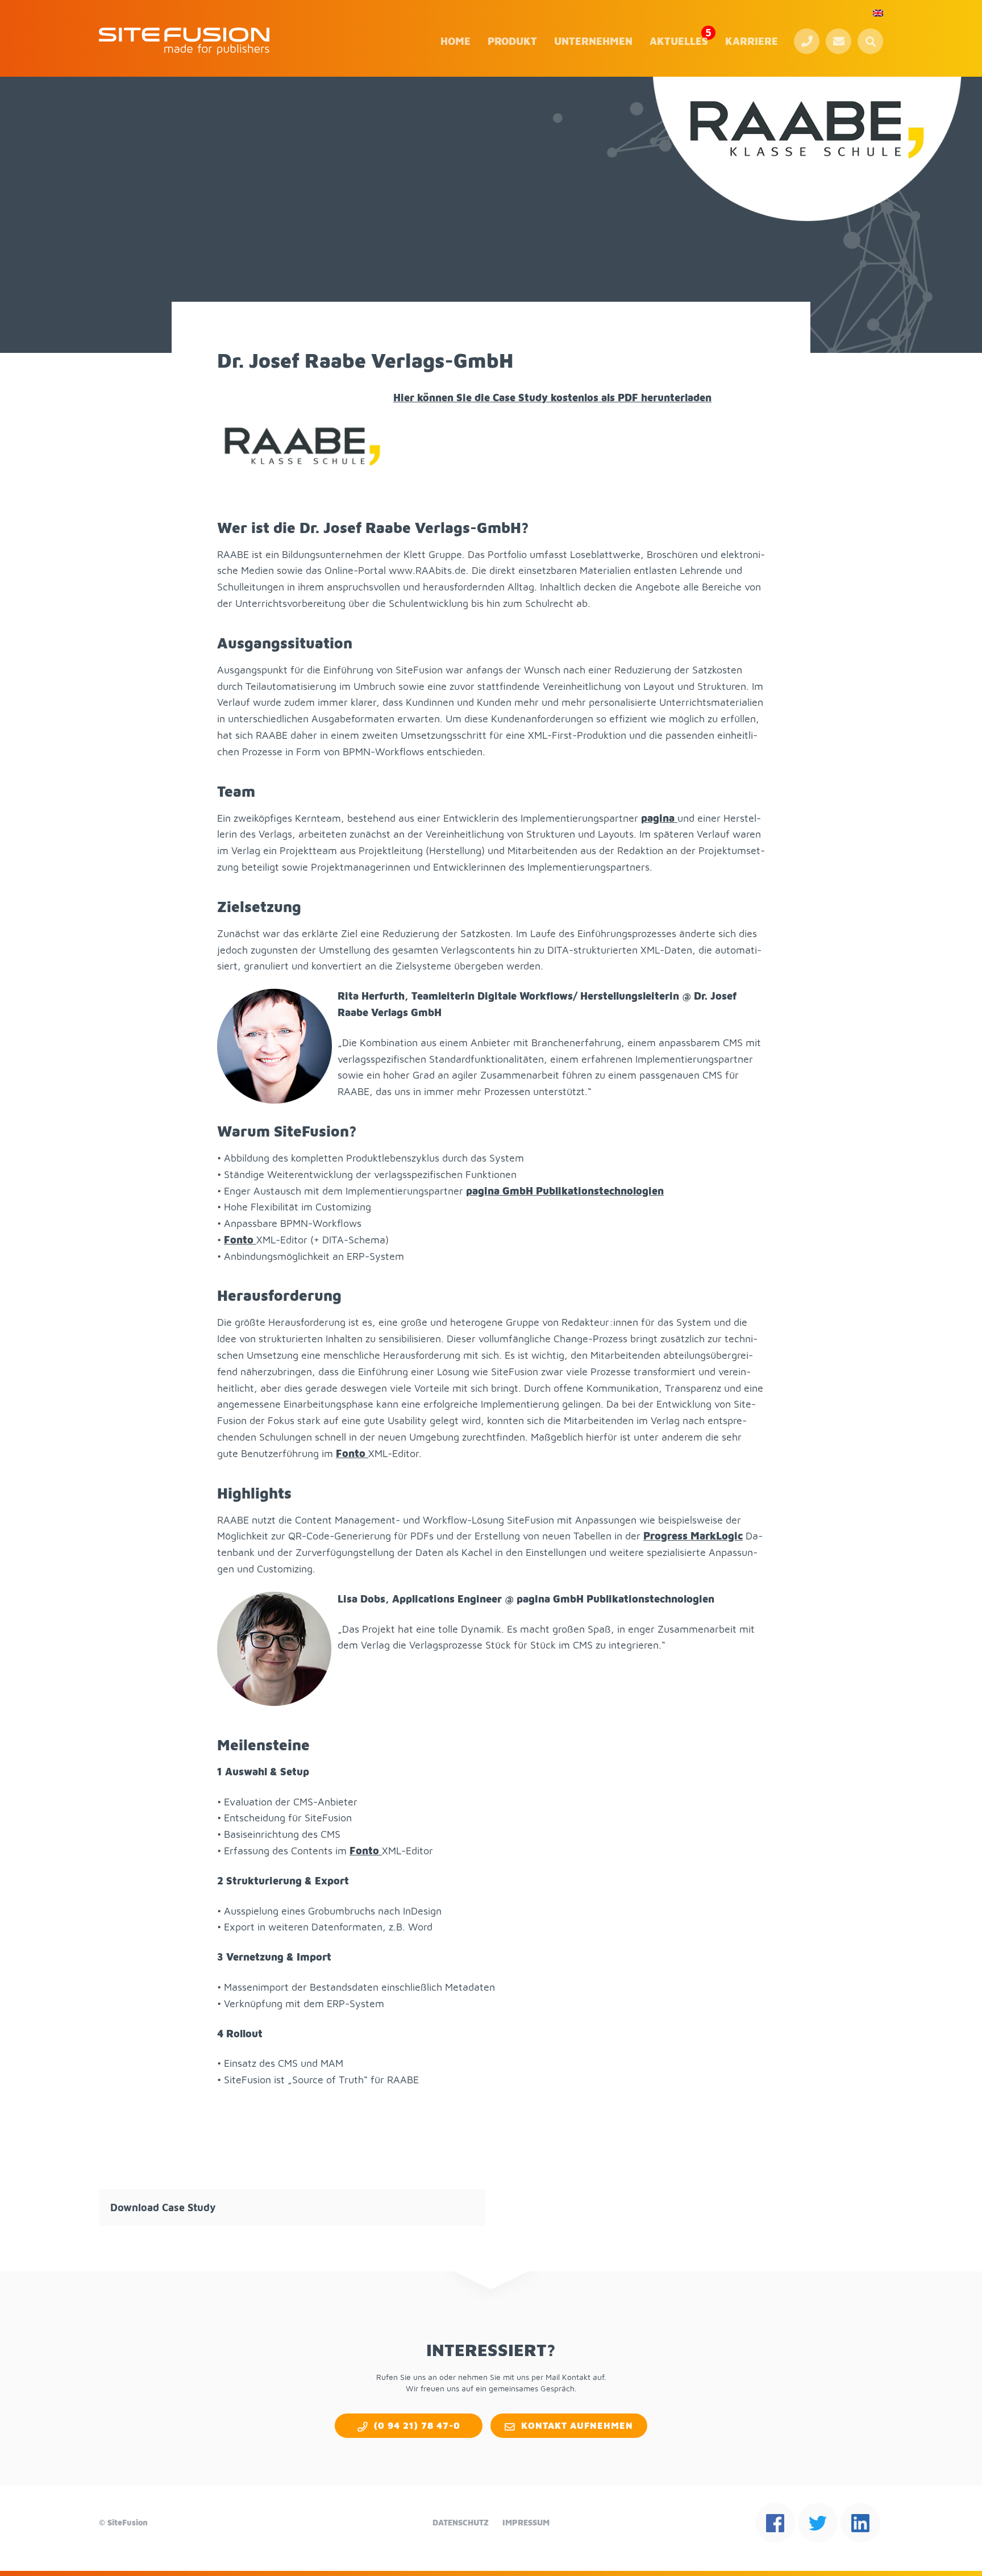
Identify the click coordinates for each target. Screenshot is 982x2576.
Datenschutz (461, 2522)
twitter (818, 2523)
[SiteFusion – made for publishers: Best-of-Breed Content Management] (184, 41)
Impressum (526, 2522)
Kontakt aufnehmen (577, 2425)
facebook (775, 2523)
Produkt (512, 41)
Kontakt (839, 41)
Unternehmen (593, 41)
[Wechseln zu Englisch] (878, 13)
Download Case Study (163, 2207)
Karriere (752, 41)
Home (455, 41)
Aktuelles (679, 41)
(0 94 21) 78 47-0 (807, 41)
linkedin (860, 2523)
